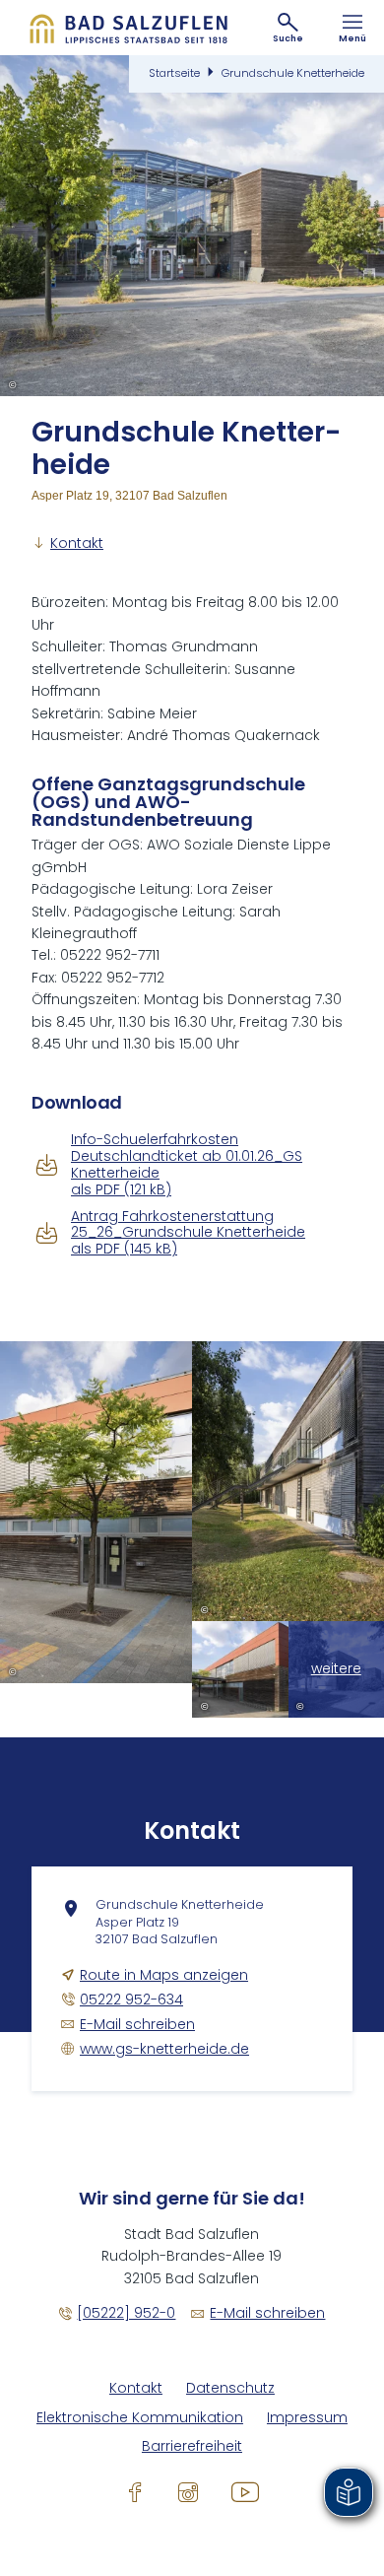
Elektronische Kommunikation (140, 2418)
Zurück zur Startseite (128, 28)
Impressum (307, 2418)
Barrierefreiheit (192, 2446)
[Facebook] (135, 2491)
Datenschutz (230, 2388)
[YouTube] (245, 2491)
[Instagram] (188, 2491)
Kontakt (136, 2388)
